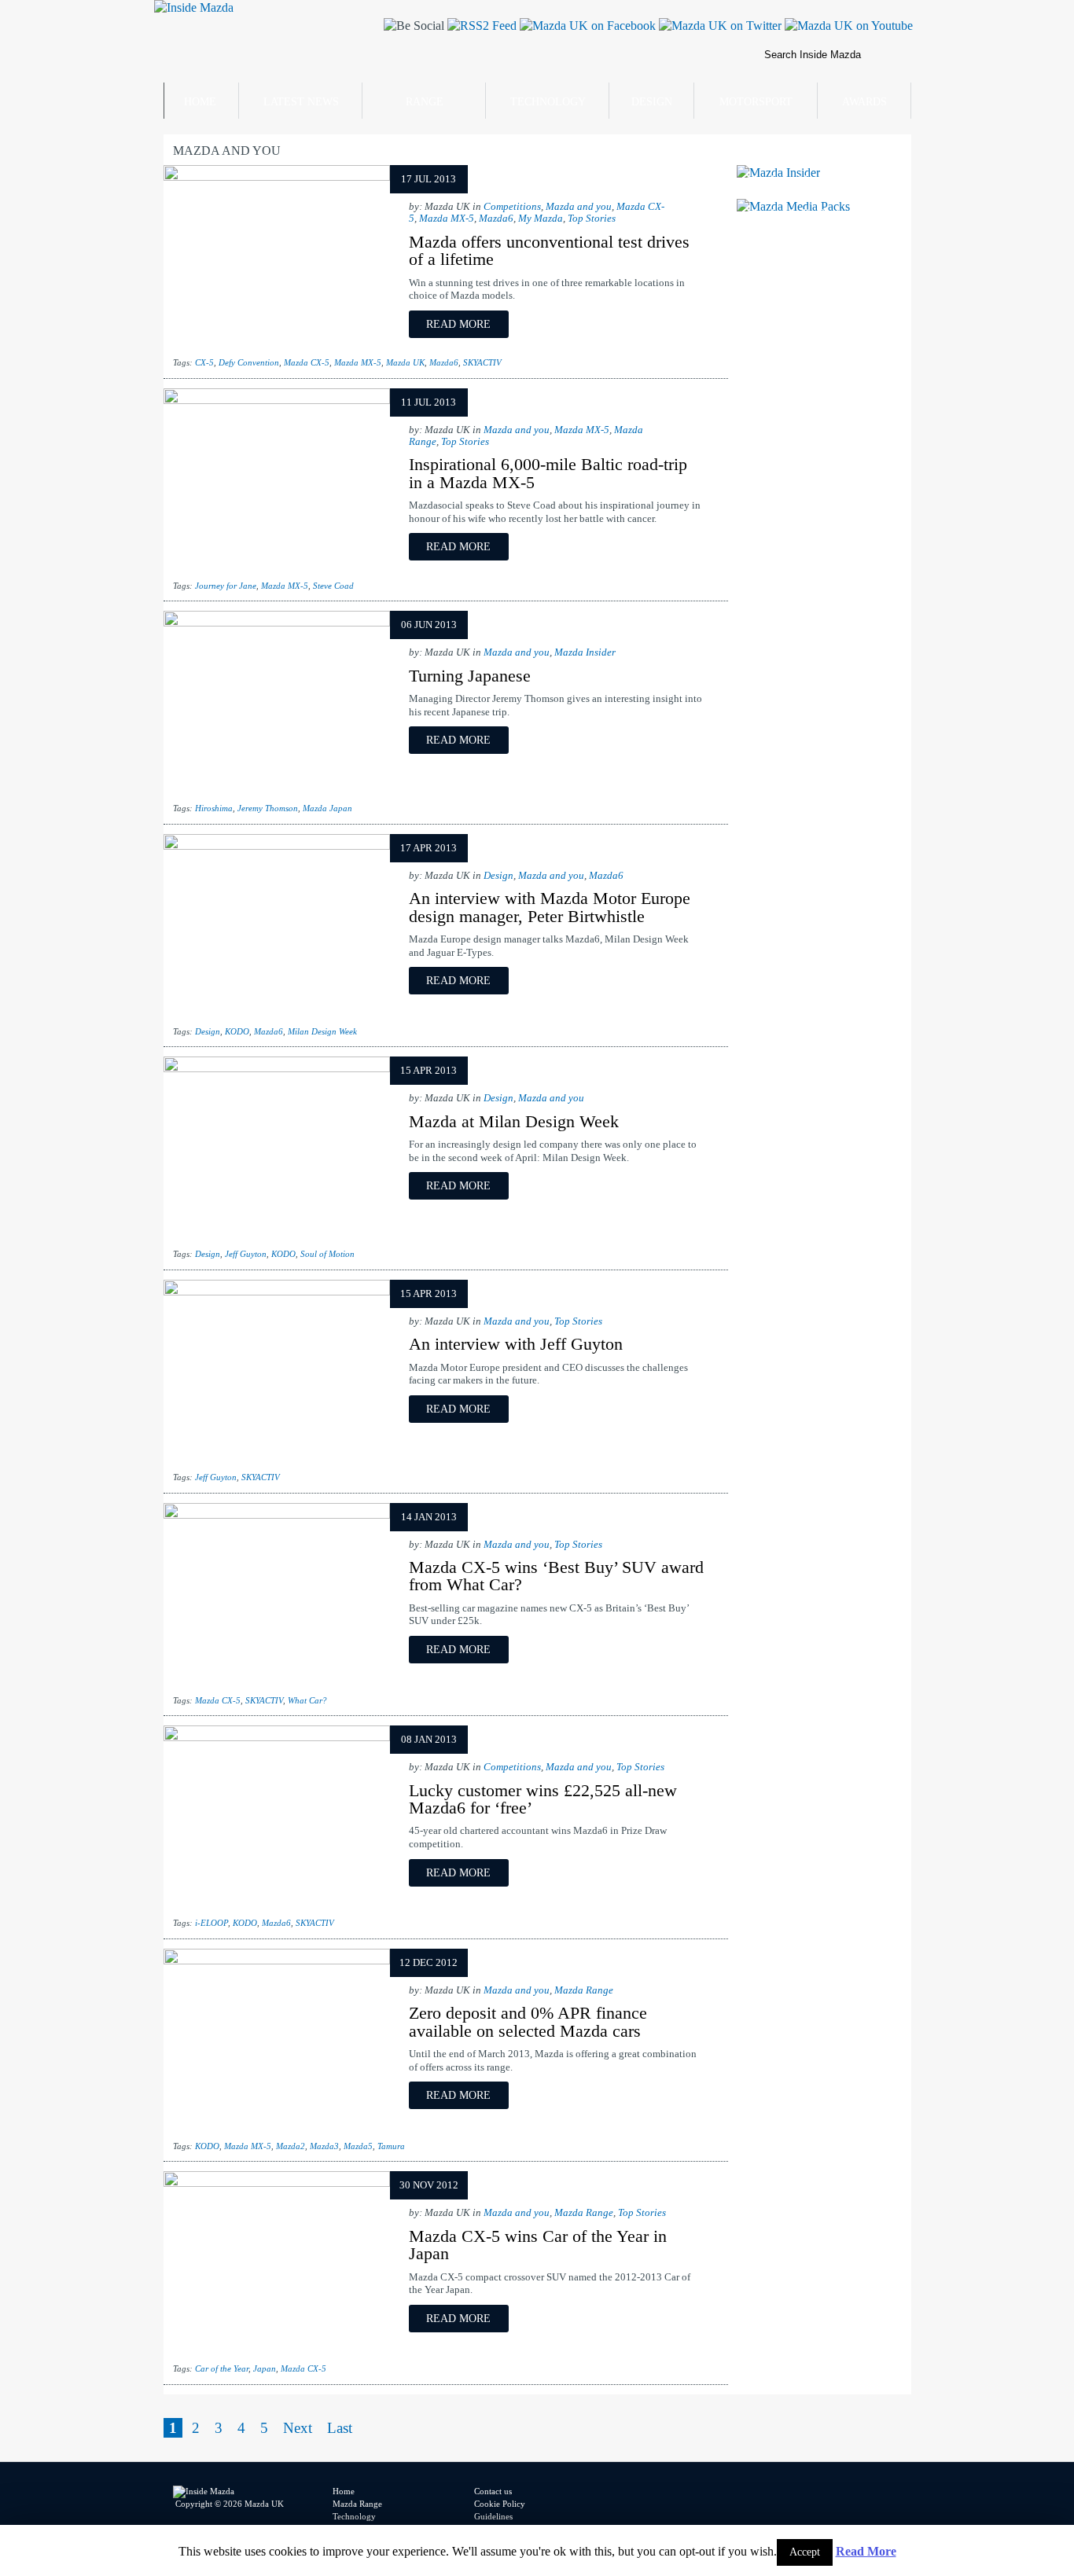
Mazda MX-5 (447, 219)
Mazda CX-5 (307, 362)
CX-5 (204, 362)
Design (652, 102)
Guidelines (493, 2516)
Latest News (301, 102)
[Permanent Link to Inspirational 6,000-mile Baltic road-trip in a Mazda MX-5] (277, 400)
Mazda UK (405, 362)
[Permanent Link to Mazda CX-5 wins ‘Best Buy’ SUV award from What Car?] (277, 1514)
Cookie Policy (500, 2504)
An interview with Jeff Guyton (516, 1344)
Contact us (493, 2491)
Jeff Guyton (246, 1254)
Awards (864, 102)
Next (298, 2428)
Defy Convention (249, 362)
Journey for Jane (226, 586)
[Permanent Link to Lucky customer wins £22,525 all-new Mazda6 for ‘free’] (277, 1737)
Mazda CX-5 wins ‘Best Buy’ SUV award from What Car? (556, 1576)
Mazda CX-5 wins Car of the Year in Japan (538, 2245)
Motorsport (756, 102)
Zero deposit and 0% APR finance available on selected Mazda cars (528, 2021)
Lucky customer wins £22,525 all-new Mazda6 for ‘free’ (543, 1799)
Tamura (391, 2146)
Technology (548, 102)
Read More (866, 2551)
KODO (237, 1031)
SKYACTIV (482, 362)
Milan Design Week (322, 1031)
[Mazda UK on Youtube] (847, 26)
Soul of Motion (327, 1254)
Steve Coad (333, 586)
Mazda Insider (585, 652)
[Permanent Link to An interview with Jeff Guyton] (277, 1291)
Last (340, 2428)
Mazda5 (358, 2146)
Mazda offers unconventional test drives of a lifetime (549, 250)
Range (425, 102)
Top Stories (592, 219)
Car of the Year (222, 2368)
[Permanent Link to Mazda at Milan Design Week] (277, 1068)
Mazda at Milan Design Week (514, 1121)
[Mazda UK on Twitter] (719, 26)
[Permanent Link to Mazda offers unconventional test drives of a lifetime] (277, 176)
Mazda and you (579, 207)
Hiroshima (214, 808)
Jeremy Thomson (268, 808)
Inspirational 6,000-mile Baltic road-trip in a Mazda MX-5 (548, 473)
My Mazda (541, 219)
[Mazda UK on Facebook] (586, 26)
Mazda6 (496, 219)
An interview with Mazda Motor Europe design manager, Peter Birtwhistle (550, 907)
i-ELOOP (211, 1923)
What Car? (307, 1700)
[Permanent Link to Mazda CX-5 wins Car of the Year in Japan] (277, 2183)
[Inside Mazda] (194, 7)
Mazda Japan (327, 808)
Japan (265, 2368)
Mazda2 (291, 2146)
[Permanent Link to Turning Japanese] (277, 622)
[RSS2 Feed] (480, 26)
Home (200, 102)
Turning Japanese (470, 676)
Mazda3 (324, 2146)
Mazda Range (584, 1990)
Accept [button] (805, 2552)
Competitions (512, 207)
